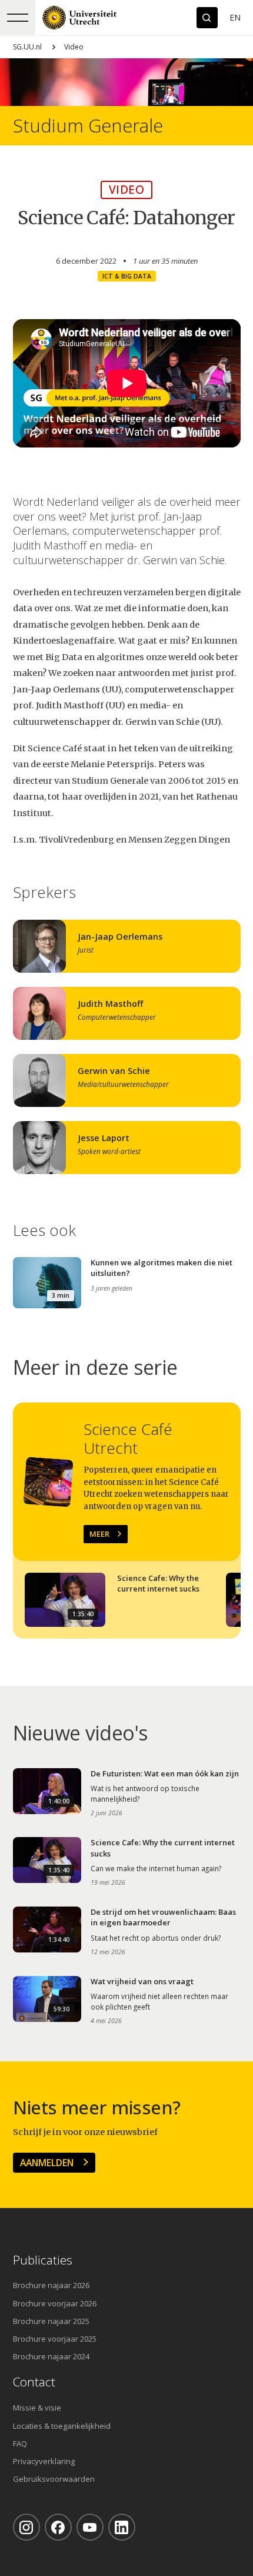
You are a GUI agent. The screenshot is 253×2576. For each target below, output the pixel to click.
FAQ (20, 2444)
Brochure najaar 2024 (51, 2356)
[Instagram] (26, 2527)
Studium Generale (88, 126)
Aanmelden (47, 2163)
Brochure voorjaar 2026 (55, 2303)
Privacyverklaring (44, 2461)
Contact (34, 2382)
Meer (99, 1534)
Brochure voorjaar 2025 (55, 2339)
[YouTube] (90, 2527)
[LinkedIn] (122, 2527)
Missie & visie (37, 2408)
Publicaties (43, 2260)
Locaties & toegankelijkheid (62, 2426)
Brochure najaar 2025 (51, 2321)
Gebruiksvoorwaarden (54, 2479)
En (235, 17)
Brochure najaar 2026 (51, 2285)
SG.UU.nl (27, 47)
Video (74, 47)
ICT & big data (127, 276)
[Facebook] (58, 2527)
